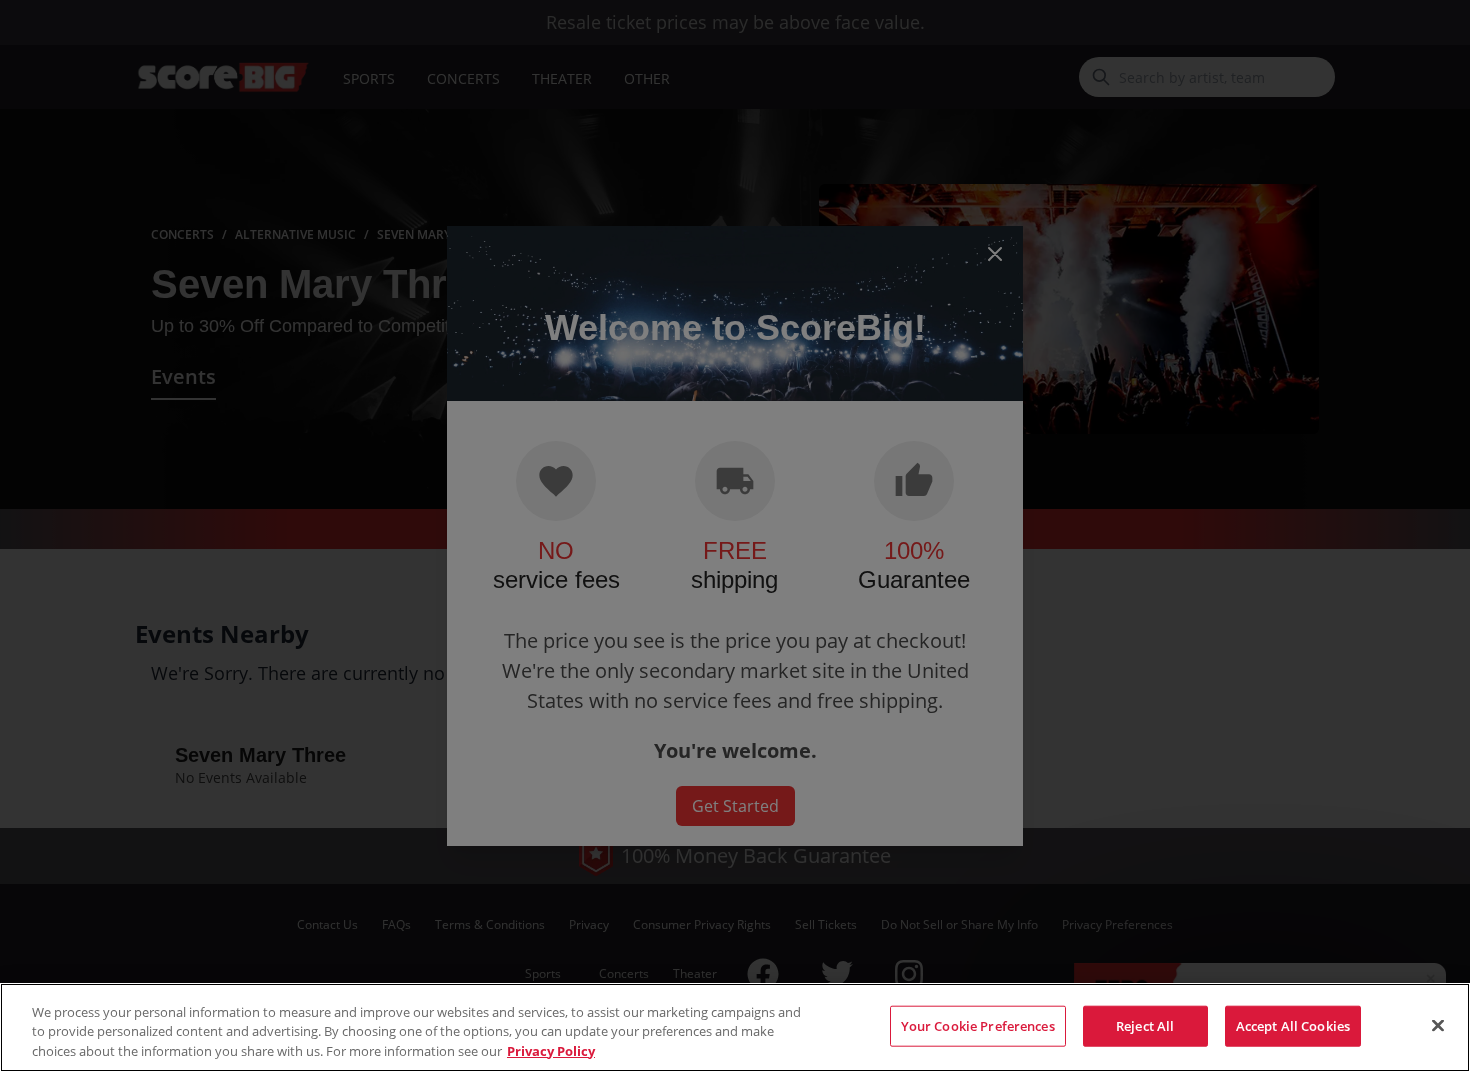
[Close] (1438, 1025)
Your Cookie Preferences (978, 1025)
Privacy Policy (551, 1051)
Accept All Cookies (1293, 1025)
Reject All (1145, 1025)
